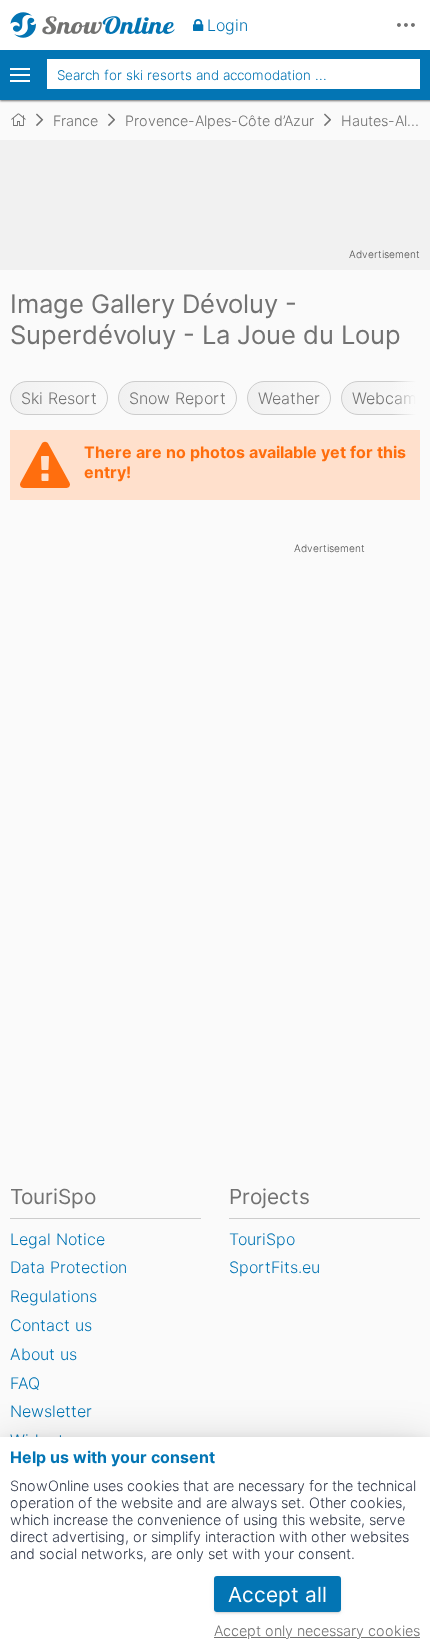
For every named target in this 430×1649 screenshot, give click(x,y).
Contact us (51, 1325)
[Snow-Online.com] (92, 25)
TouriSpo (262, 1239)
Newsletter (51, 1411)
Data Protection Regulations (68, 1281)
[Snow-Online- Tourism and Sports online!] (26, 120)
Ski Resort (59, 398)
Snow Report (177, 398)
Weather (289, 398)
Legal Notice (57, 1239)
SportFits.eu (274, 1267)
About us (43, 1354)
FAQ (25, 1383)
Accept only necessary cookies (317, 1630)
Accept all (277, 1594)
